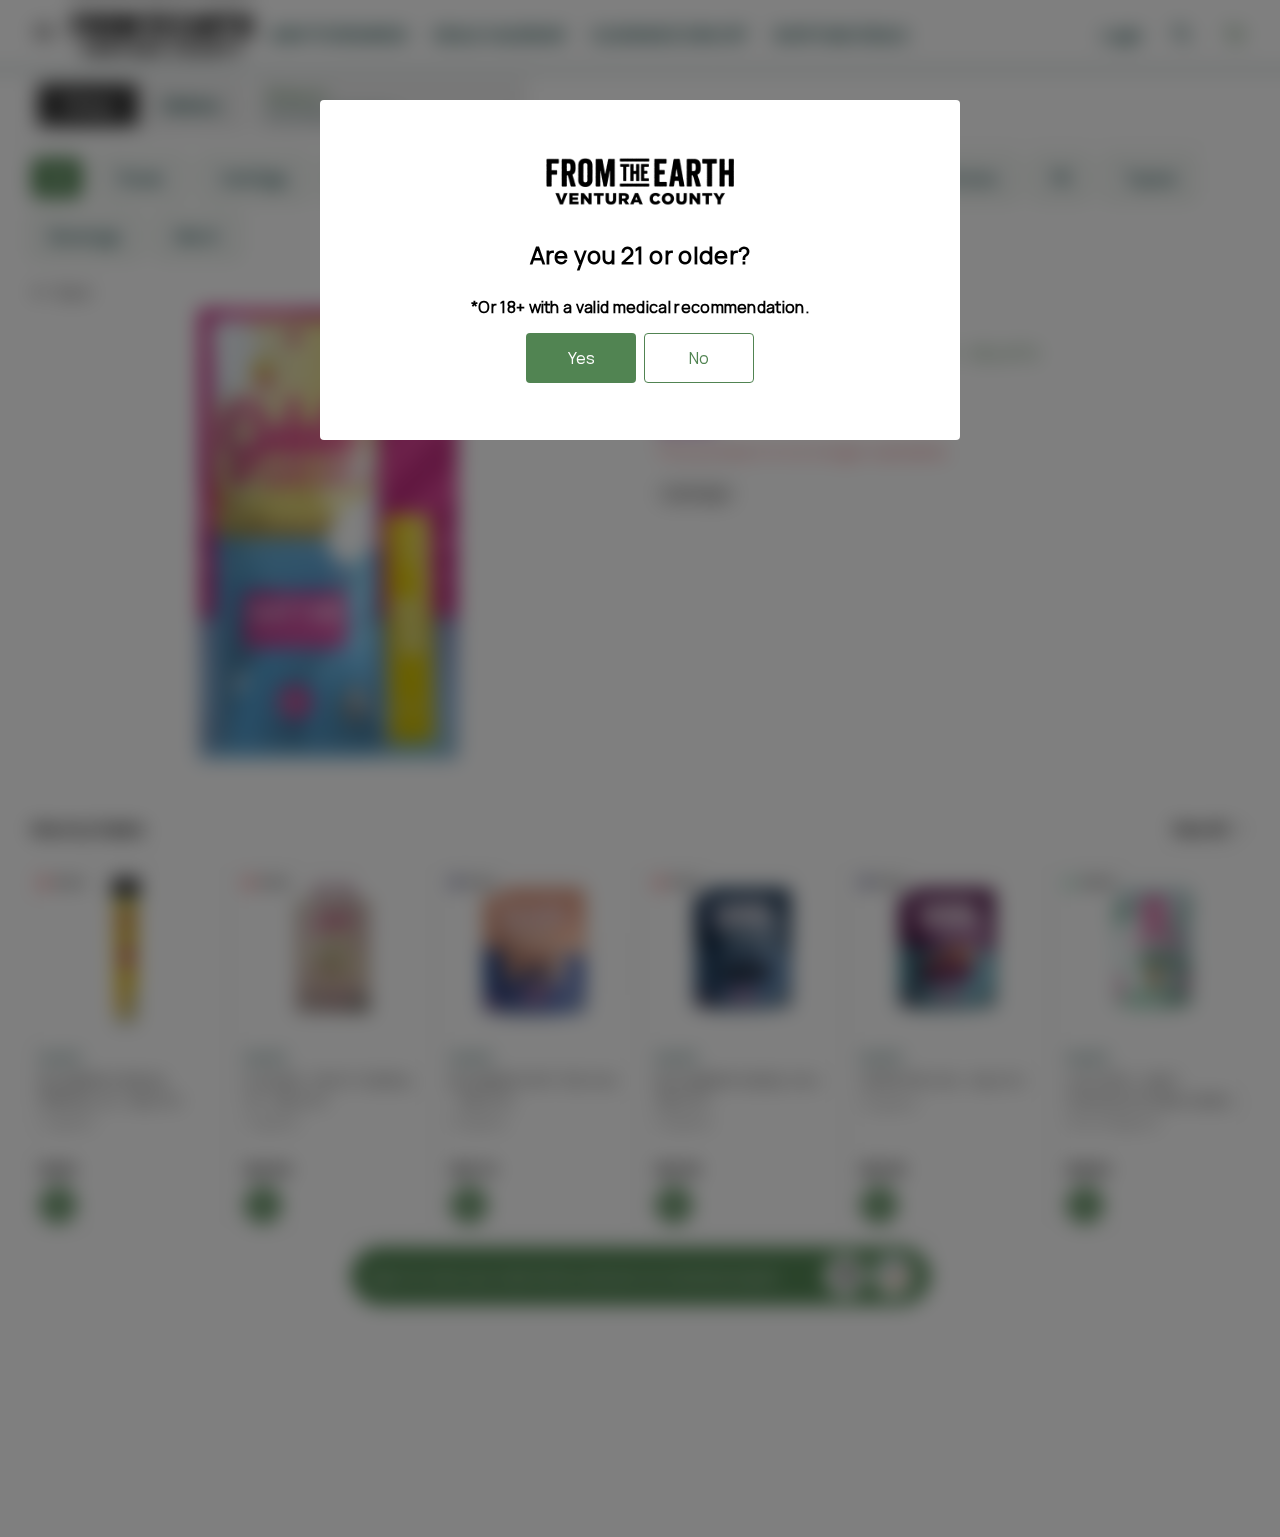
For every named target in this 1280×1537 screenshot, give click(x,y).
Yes (581, 358)
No (699, 358)
